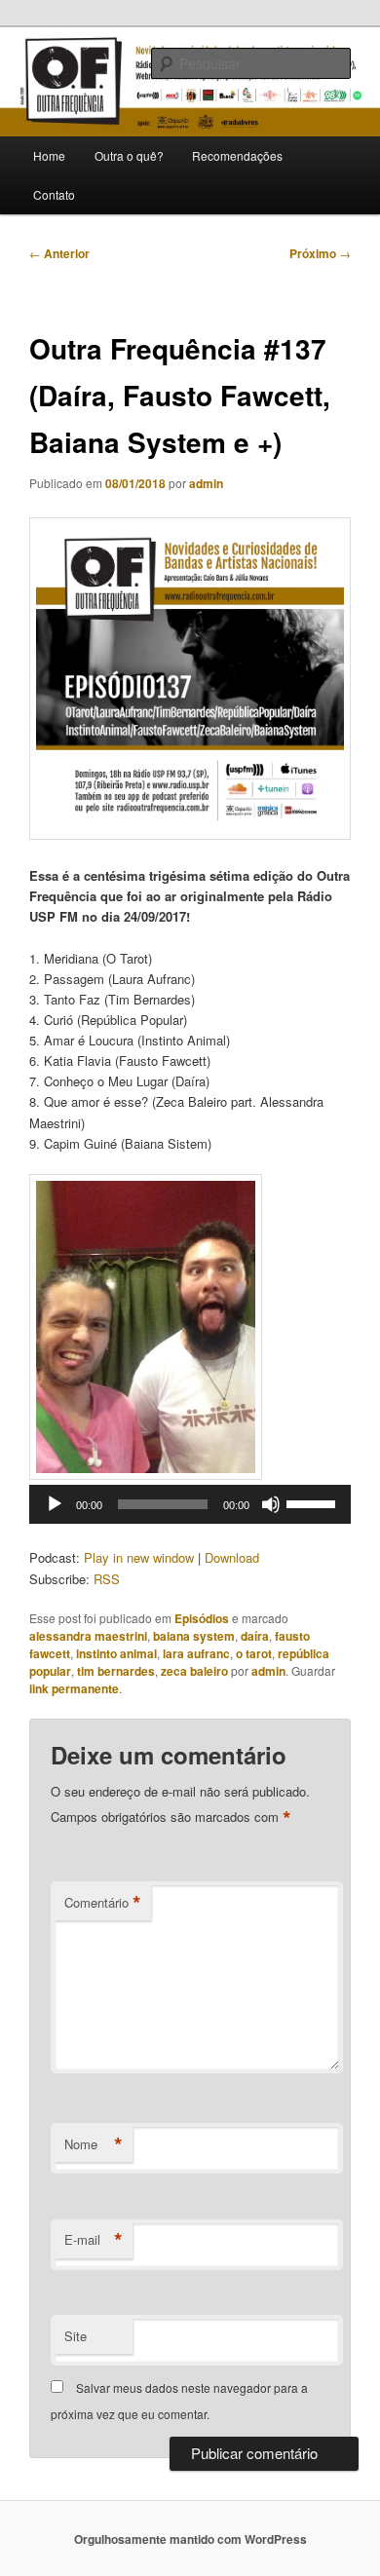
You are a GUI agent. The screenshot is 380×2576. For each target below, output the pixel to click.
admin (206, 483)
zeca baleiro (194, 1671)
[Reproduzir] (55, 1504)
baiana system (194, 1636)
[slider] (314, 1502)
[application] (190, 1504)
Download (232, 1557)
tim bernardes (116, 1671)
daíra (255, 1636)
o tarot (254, 1653)
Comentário (103, 1903)
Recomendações (237, 155)
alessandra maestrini (88, 1636)
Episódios (202, 1618)
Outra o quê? (129, 155)
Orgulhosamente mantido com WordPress (190, 2539)
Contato (54, 194)
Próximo (320, 253)
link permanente (74, 1688)
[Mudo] (271, 1504)
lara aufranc (196, 1653)
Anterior (59, 253)
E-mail (94, 2240)
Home (49, 155)
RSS (107, 1579)
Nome (94, 2144)
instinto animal (116, 1653)
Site (76, 2336)
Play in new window (139, 1557)
